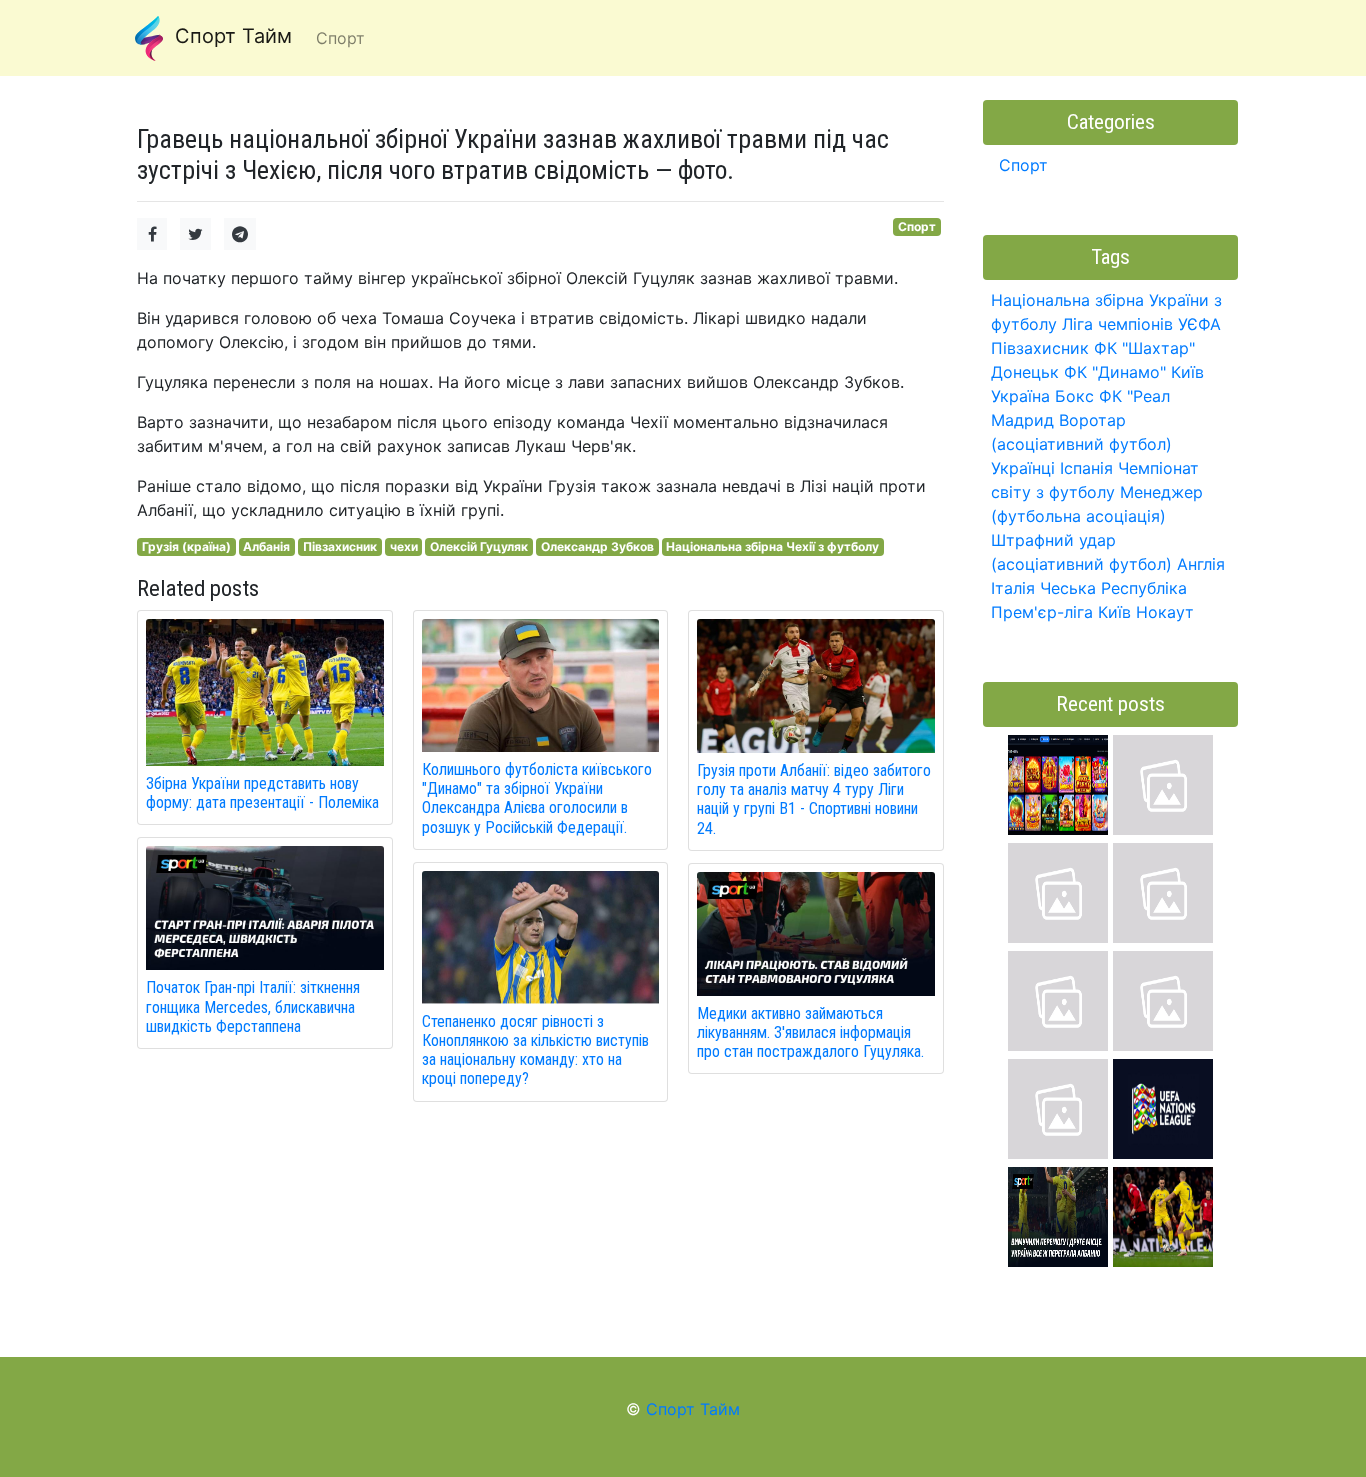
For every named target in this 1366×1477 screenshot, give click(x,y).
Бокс (1074, 396)
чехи (404, 546)
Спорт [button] (340, 38)
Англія (1201, 564)
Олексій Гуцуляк (479, 546)
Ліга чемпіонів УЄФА (1141, 324)
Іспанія (1086, 468)
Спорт (917, 226)
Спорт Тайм (230, 36)
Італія (1013, 588)
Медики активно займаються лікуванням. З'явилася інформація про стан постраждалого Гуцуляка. (810, 1032)
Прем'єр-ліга (1042, 612)
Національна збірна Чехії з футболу (772, 546)
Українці (1023, 468)
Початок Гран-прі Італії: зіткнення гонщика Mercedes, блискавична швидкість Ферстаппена (253, 1006)
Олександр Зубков (597, 546)
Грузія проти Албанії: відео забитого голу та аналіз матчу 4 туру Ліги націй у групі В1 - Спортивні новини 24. (814, 799)
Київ (1114, 612)
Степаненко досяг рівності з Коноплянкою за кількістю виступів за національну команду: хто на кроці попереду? (535, 1050)
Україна (1020, 396)
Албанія (266, 546)
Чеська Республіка (1113, 588)
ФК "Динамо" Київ (1134, 372)
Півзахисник (340, 546)
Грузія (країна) (186, 546)
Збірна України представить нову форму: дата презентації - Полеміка (262, 793)
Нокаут (1165, 612)
